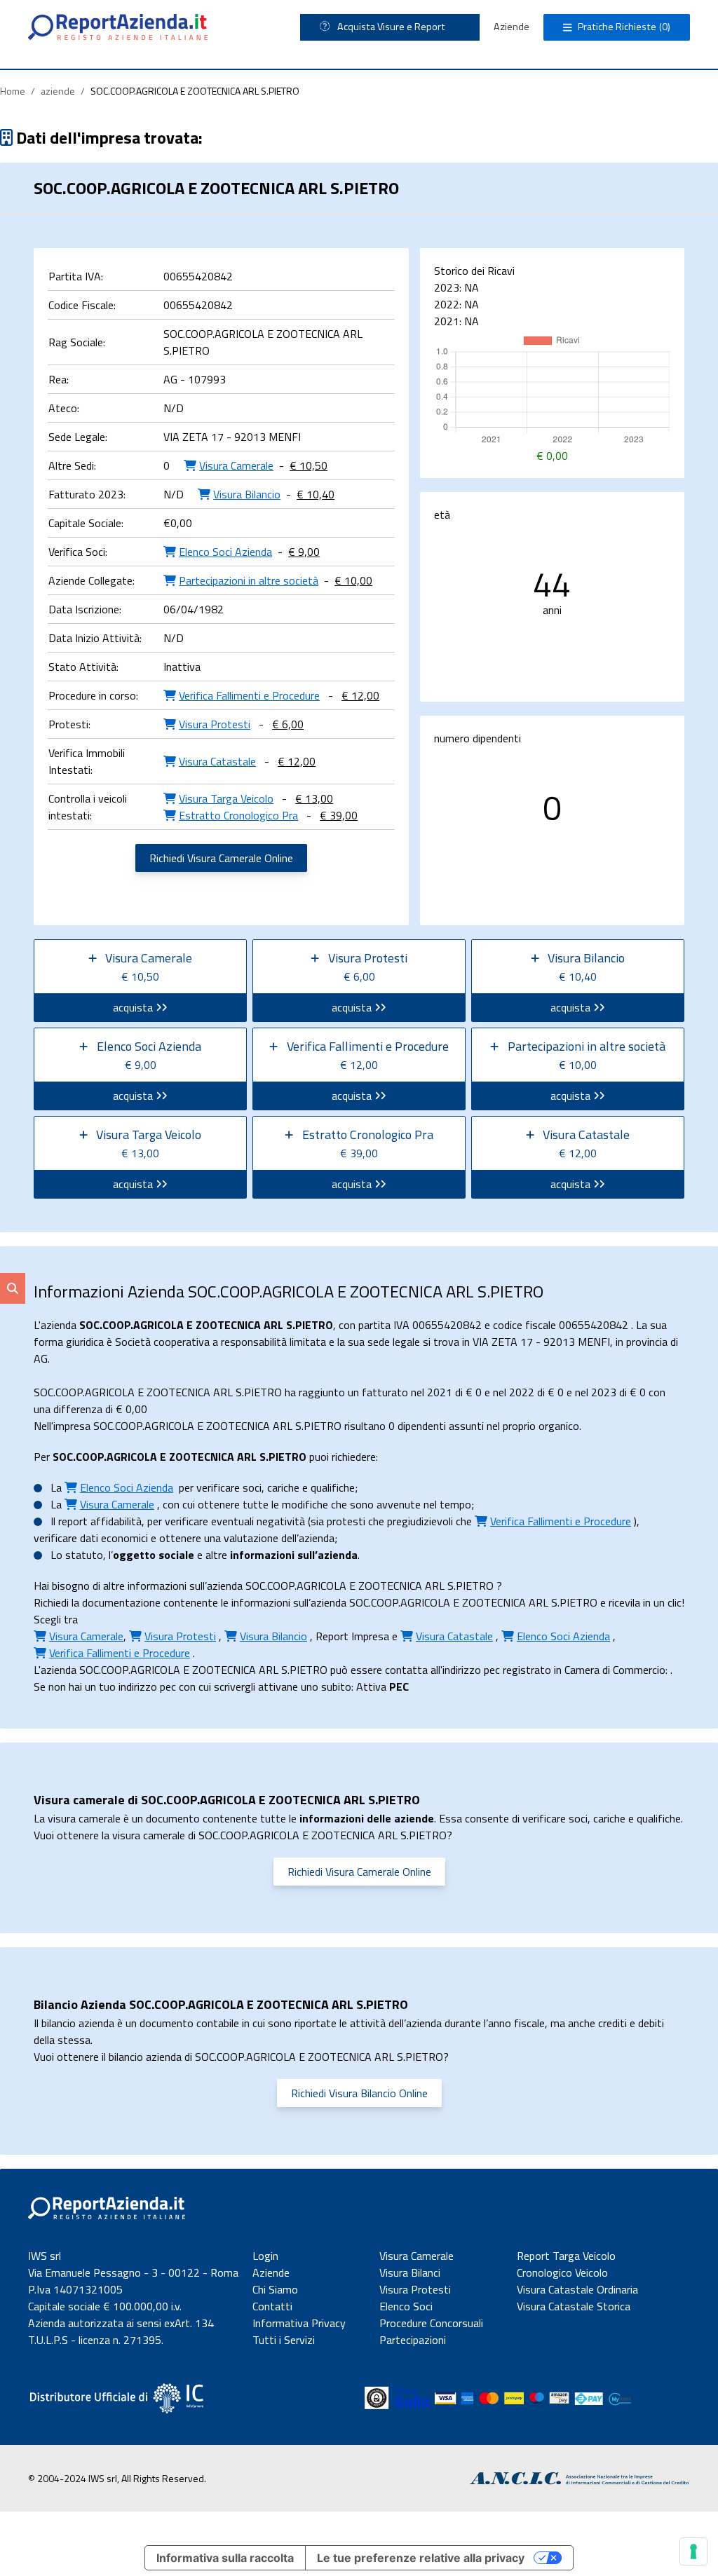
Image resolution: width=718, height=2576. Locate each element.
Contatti (272, 2306)
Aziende (512, 27)
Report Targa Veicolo (566, 2256)
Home (13, 91)
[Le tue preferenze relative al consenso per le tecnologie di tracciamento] (693, 2551)
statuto (84, 1555)
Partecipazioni (413, 2340)
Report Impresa (352, 1636)
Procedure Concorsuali (431, 2323)
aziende (58, 91)
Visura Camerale (416, 2256)
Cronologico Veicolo (562, 2272)
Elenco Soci (406, 2306)
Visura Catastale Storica (574, 2306)
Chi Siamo (275, 2289)
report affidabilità (100, 1521)
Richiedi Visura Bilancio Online (359, 2093)
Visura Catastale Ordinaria (577, 2289)
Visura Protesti (415, 2289)
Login (265, 2256)
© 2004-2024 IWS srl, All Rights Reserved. (117, 2478)
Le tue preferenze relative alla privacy (421, 2558)
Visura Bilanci (410, 2272)
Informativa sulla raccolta (225, 2558)
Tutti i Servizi (284, 2340)
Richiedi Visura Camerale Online (221, 858)
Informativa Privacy (299, 2323)
